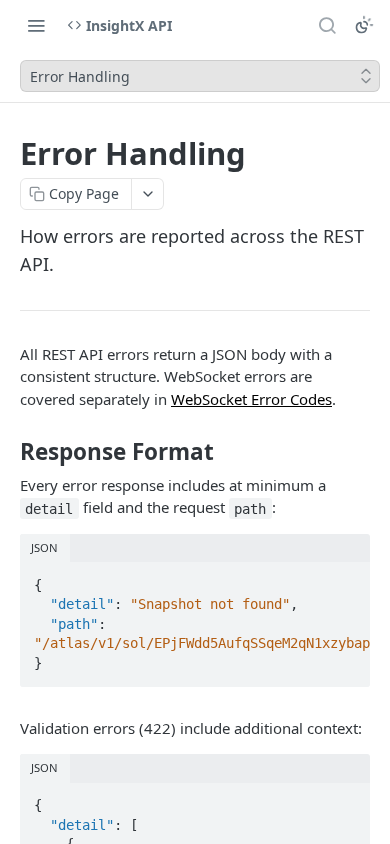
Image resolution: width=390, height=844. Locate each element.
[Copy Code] (346, 579)
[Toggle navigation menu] (36, 25)
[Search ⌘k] (327, 25)
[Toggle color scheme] (364, 25)
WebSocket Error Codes (251, 399)
